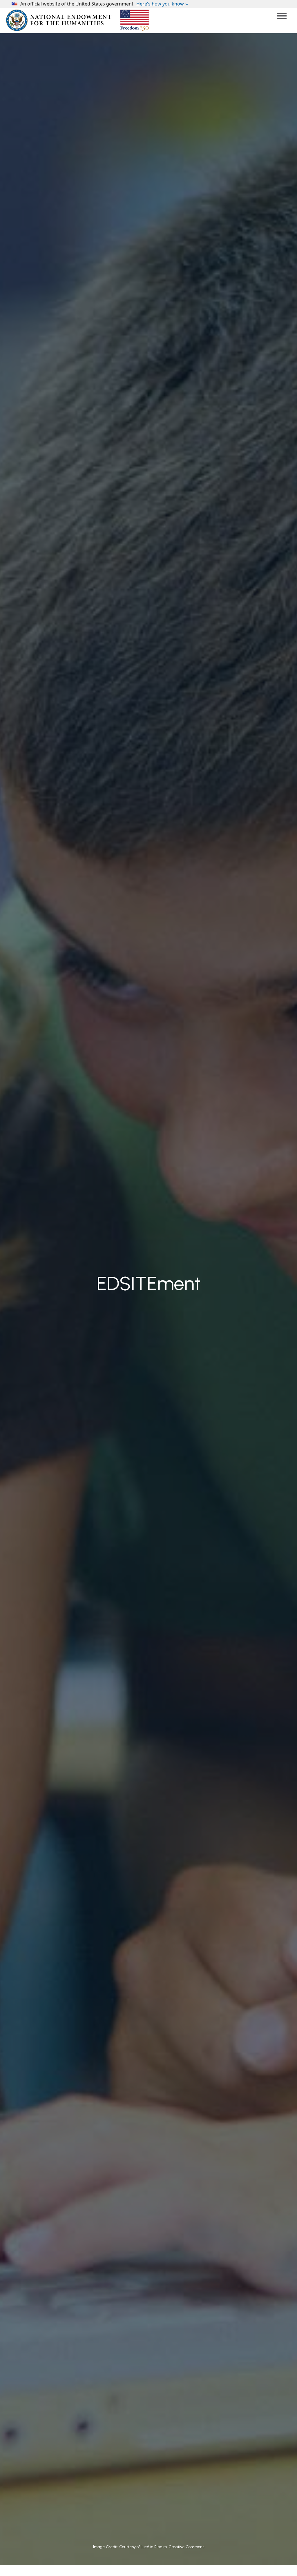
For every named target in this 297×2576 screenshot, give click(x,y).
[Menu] (282, 16)
